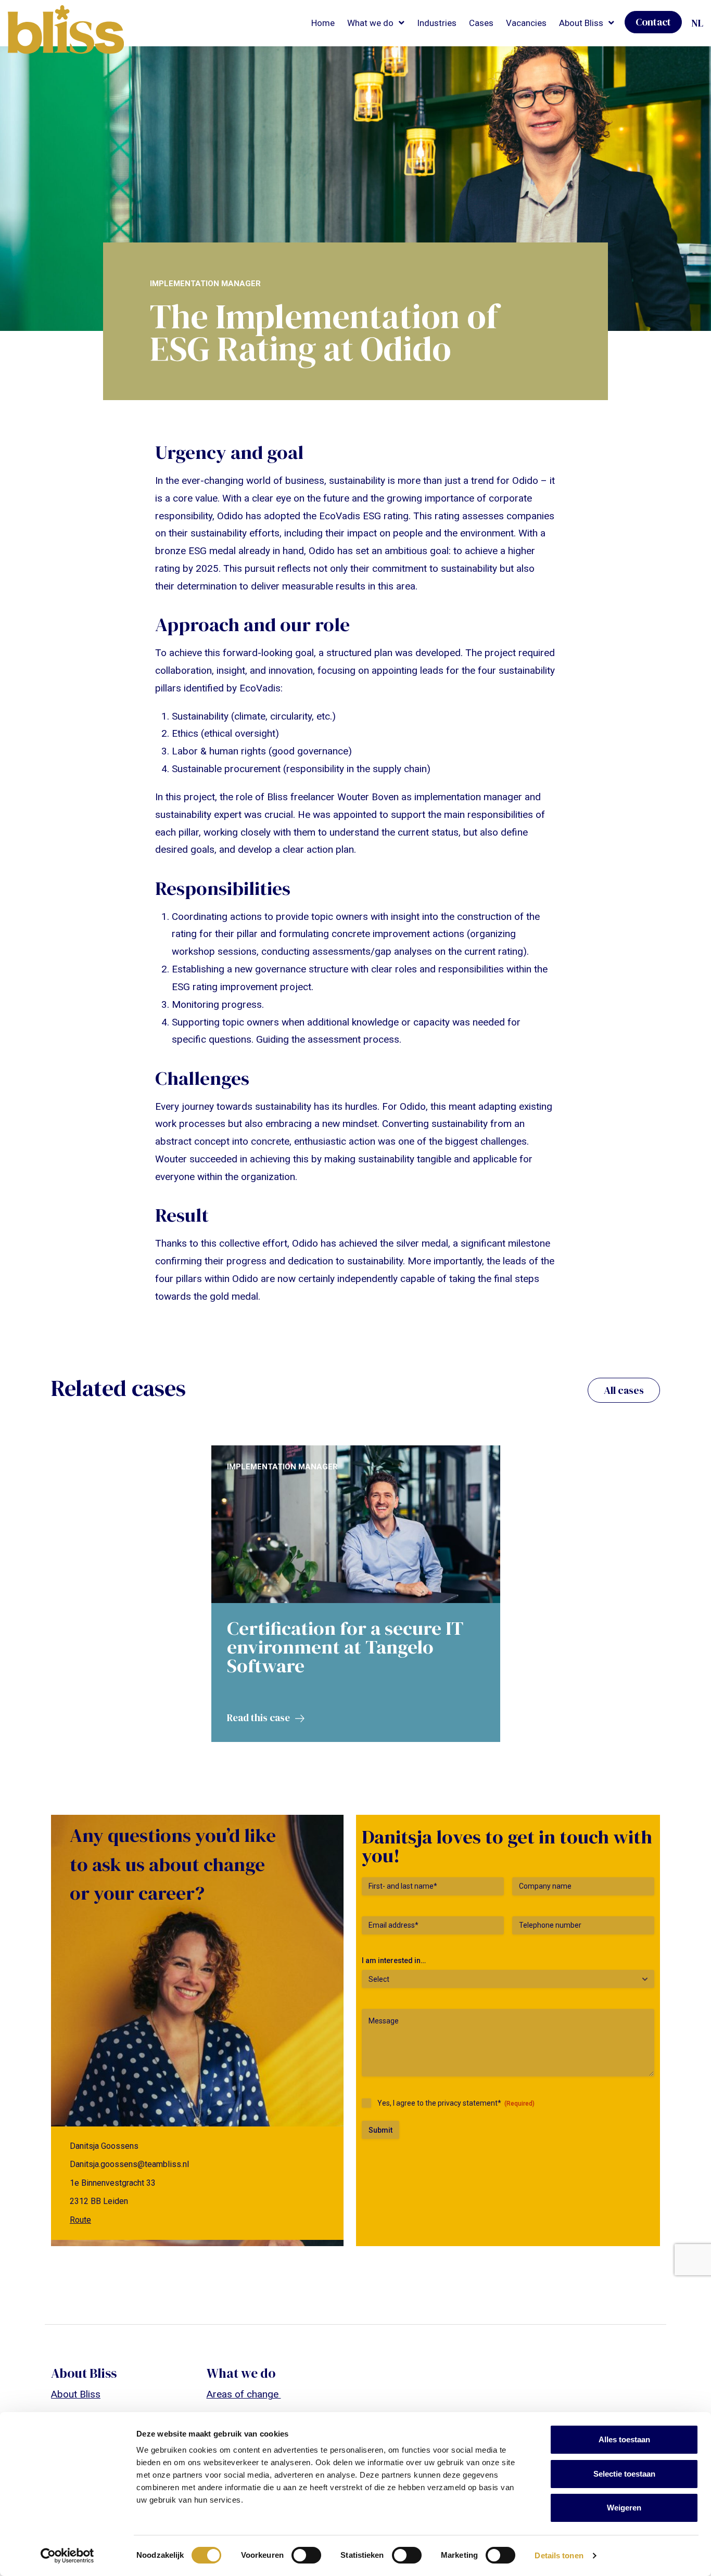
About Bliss (76, 2394)
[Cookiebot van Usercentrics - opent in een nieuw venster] (67, 2556)
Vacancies (526, 23)
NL (697, 23)
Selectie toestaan (624, 2474)
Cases (481, 23)
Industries (437, 23)
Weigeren (624, 2508)
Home (323, 23)
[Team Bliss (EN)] (66, 30)
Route (80, 2220)
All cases (624, 1390)
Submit (380, 2130)
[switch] (306, 2555)
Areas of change (244, 2394)
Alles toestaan (624, 2439)
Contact (653, 22)
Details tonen (559, 2555)
